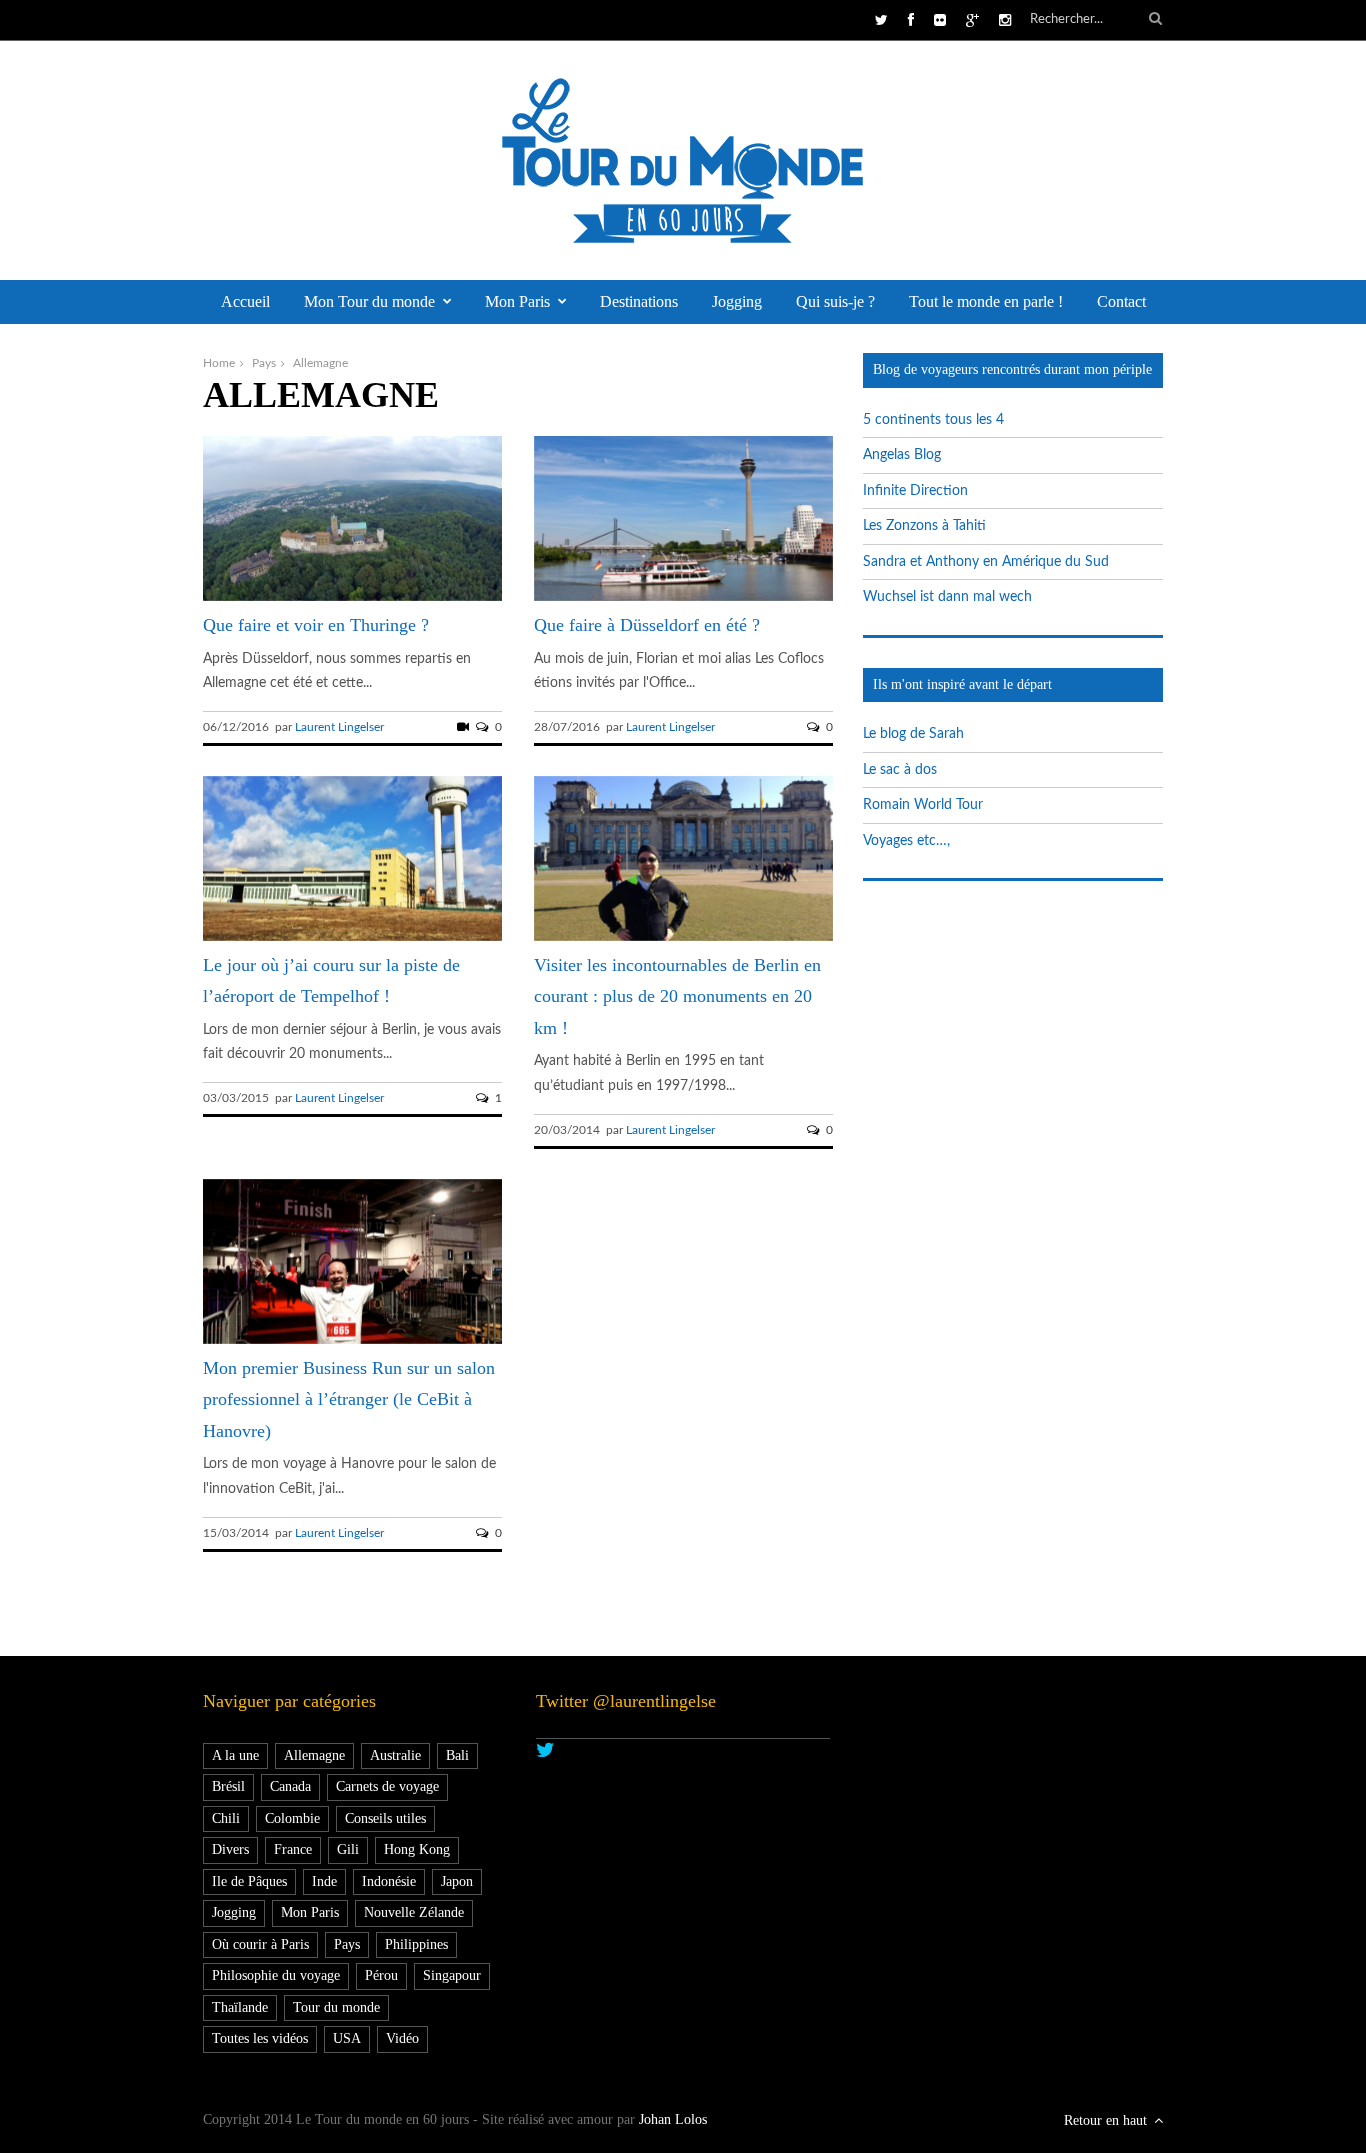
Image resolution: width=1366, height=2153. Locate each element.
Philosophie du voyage (276, 1975)
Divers (230, 1849)
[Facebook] (911, 21)
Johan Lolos (673, 2119)
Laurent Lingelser (339, 727)
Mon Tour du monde (369, 301)
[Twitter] (881, 21)
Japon (457, 1881)
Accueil (245, 301)
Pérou (381, 1975)
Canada (290, 1786)
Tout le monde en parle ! (986, 301)
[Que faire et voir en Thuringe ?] (352, 597)
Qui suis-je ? (835, 301)
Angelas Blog (902, 455)
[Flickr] (940, 21)
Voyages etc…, (906, 841)
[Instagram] (1005, 21)
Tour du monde (336, 2007)
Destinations (639, 301)
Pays (264, 363)
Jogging (737, 301)
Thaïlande (240, 2007)
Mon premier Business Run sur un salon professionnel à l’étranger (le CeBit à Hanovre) (349, 1399)
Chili (226, 1818)
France (293, 1849)
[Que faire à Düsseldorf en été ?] (683, 597)
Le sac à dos (900, 770)
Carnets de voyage (387, 1786)
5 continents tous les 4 (933, 420)
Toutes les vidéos (260, 2038)
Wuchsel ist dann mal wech (947, 597)
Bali (457, 1755)
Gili (348, 1849)
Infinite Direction (915, 491)
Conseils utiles (385, 1818)
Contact (1121, 301)
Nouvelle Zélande (414, 1912)
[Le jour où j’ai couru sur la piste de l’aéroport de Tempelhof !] (352, 937)
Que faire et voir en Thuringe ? (316, 625)
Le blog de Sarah (913, 734)
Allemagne (314, 1755)
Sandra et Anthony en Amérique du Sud (986, 562)
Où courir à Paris (260, 1944)
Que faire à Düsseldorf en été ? (647, 625)
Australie (395, 1755)
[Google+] (972, 21)
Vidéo (402, 2038)
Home (219, 363)
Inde (324, 1881)
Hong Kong (417, 1849)
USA (347, 2038)
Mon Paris (517, 301)
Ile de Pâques (249, 1881)
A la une (235, 1755)
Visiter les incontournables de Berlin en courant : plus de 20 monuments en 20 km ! (677, 996)
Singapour (452, 1975)
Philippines (416, 1944)
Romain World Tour (923, 805)
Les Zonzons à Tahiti (924, 526)
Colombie (292, 1818)
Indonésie (389, 1881)
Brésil (228, 1786)
